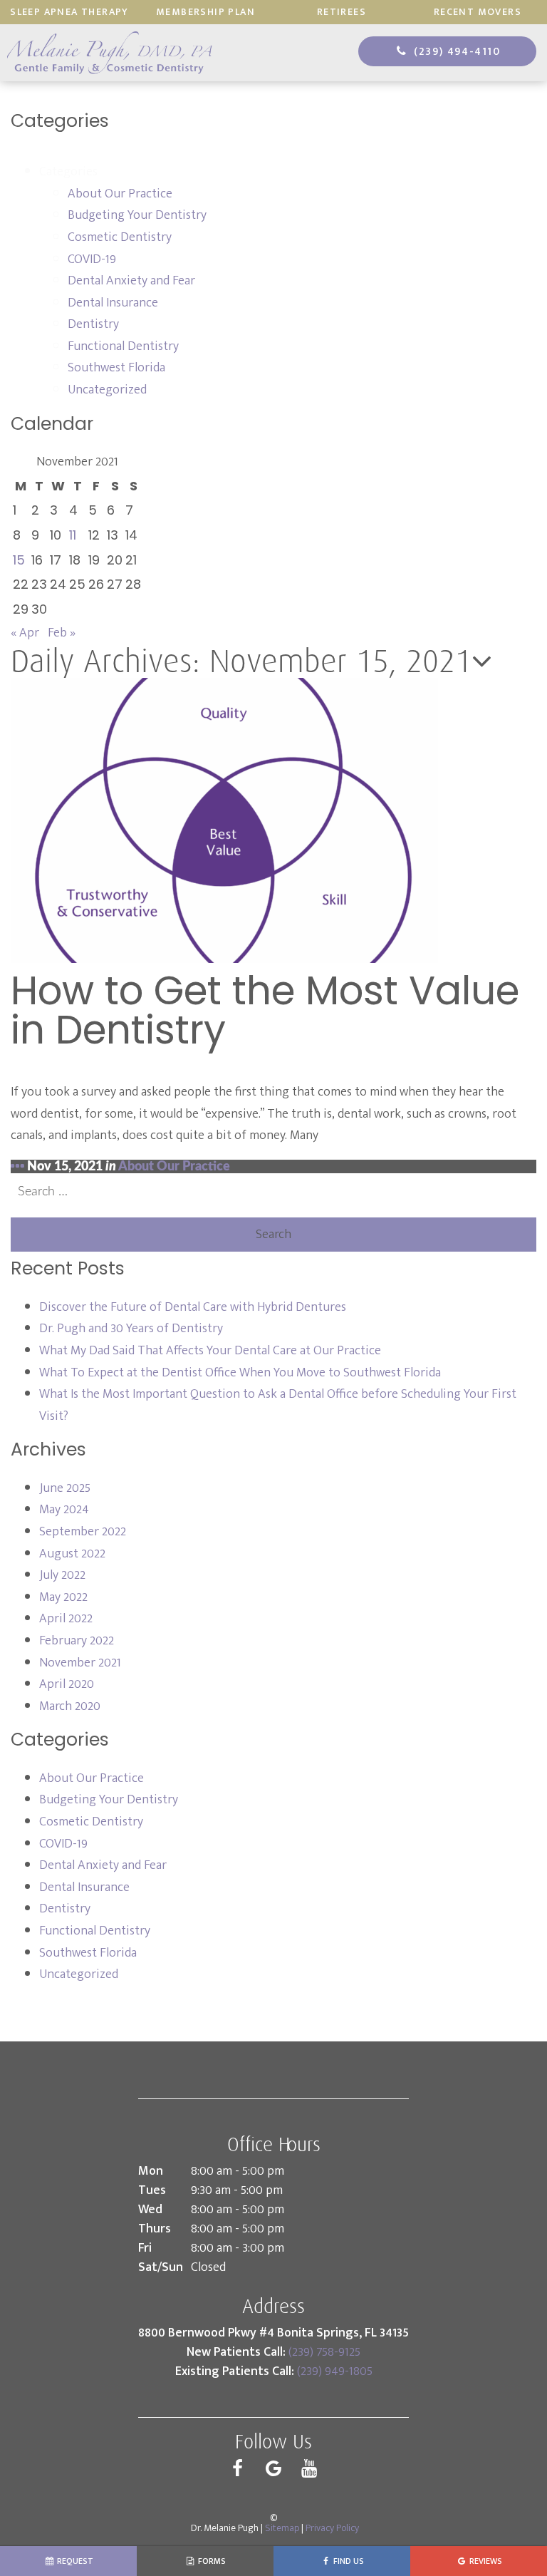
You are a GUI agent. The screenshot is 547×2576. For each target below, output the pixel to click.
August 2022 (72, 1554)
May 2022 (63, 1597)
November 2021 (80, 1663)
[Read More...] (17, 1167)
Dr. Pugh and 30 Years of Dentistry (131, 1329)
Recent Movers (478, 12)
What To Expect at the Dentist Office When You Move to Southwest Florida (241, 1373)
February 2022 (77, 1641)
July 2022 (62, 1575)
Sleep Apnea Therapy (69, 12)
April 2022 (66, 1619)
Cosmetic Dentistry (120, 237)
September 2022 (83, 1532)
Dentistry (93, 324)
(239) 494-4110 (455, 52)
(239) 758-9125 (324, 2352)
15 (19, 560)
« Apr (25, 633)
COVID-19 (92, 259)
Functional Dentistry (123, 346)
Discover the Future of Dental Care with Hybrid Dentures (193, 1307)
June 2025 (65, 1488)
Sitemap (282, 2528)
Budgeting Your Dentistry (137, 215)
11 (73, 535)
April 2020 (67, 1684)
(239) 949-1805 (335, 2371)
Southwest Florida (116, 368)
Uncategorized (107, 390)
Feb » (62, 633)
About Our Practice (120, 194)
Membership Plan (205, 12)
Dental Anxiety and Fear (131, 281)
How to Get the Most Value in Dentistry (265, 1010)
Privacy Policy (332, 2528)
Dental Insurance (113, 303)
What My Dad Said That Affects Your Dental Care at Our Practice (212, 1351)
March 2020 (70, 1706)
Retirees (342, 12)
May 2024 (64, 1510)
